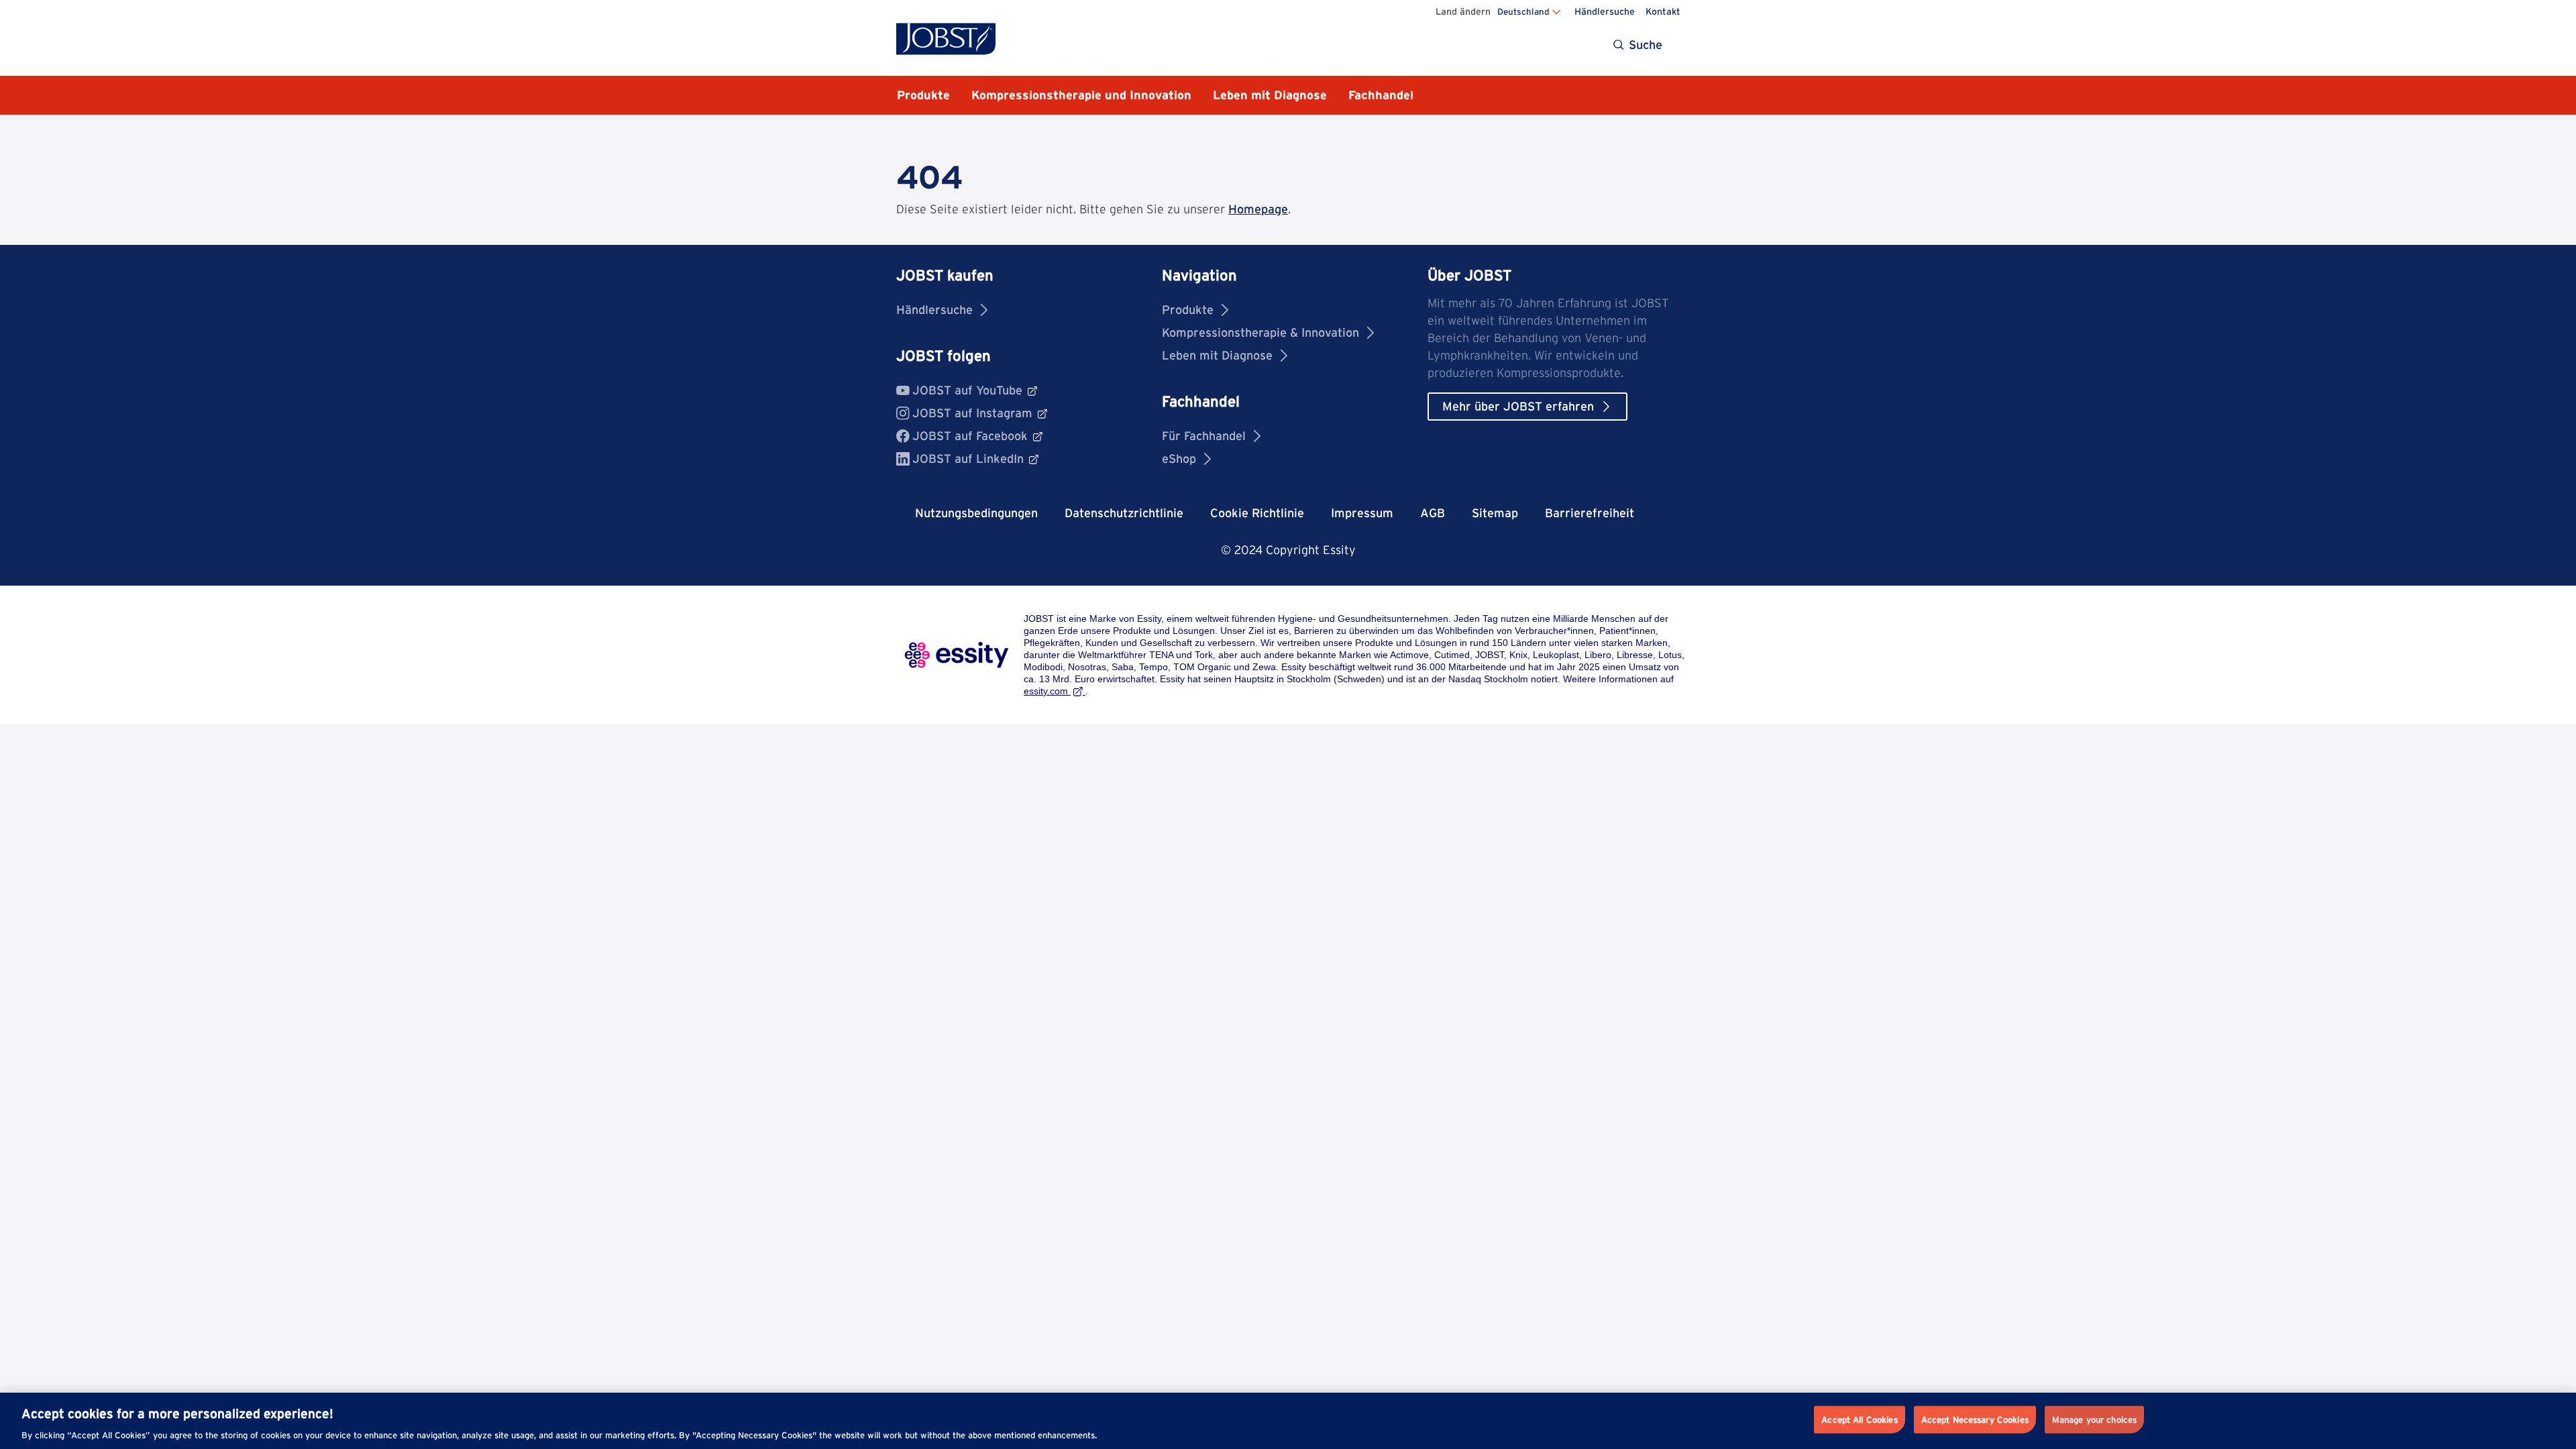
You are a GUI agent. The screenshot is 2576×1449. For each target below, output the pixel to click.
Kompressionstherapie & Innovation (1260, 332)
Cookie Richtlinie (1257, 513)
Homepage (1258, 209)
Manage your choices (2094, 1419)
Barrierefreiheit (1590, 513)
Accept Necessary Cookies (1975, 1419)
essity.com (1046, 691)
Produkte (1188, 310)
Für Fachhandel (1204, 436)
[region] (1288, 1421)
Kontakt (1663, 11)
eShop (1179, 459)
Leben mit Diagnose (1217, 355)
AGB (1433, 513)
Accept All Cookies (1859, 1419)
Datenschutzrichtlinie (1124, 513)
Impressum (1362, 513)
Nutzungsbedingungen (976, 513)
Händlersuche (1605, 11)
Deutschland (1523, 11)
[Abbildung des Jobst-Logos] (946, 39)
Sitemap (1495, 513)
